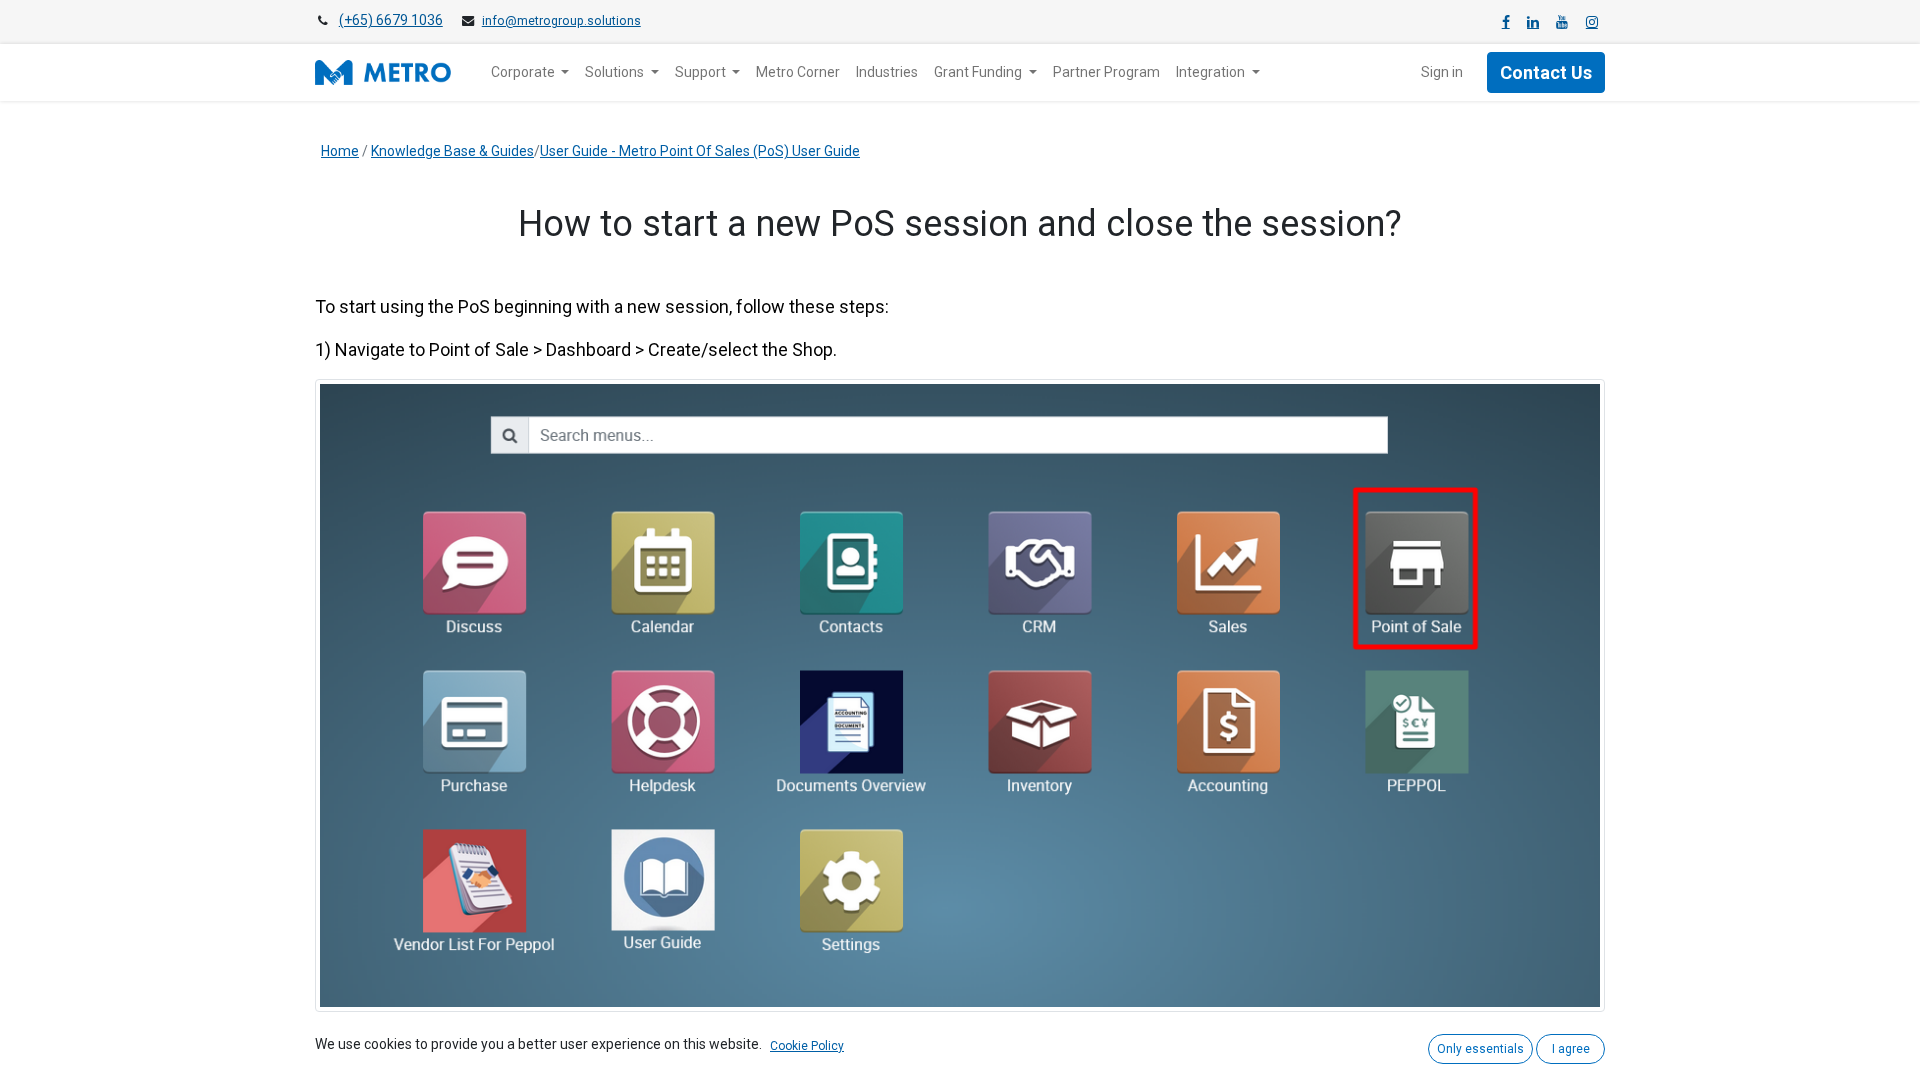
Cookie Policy (807, 1046)
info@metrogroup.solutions (561, 21)
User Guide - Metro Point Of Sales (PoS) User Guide (700, 151)
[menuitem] (798, 72)
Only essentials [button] (1480, 1049)
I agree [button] (1571, 1049)
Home (340, 151)
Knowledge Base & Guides (452, 151)
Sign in (1442, 72)
